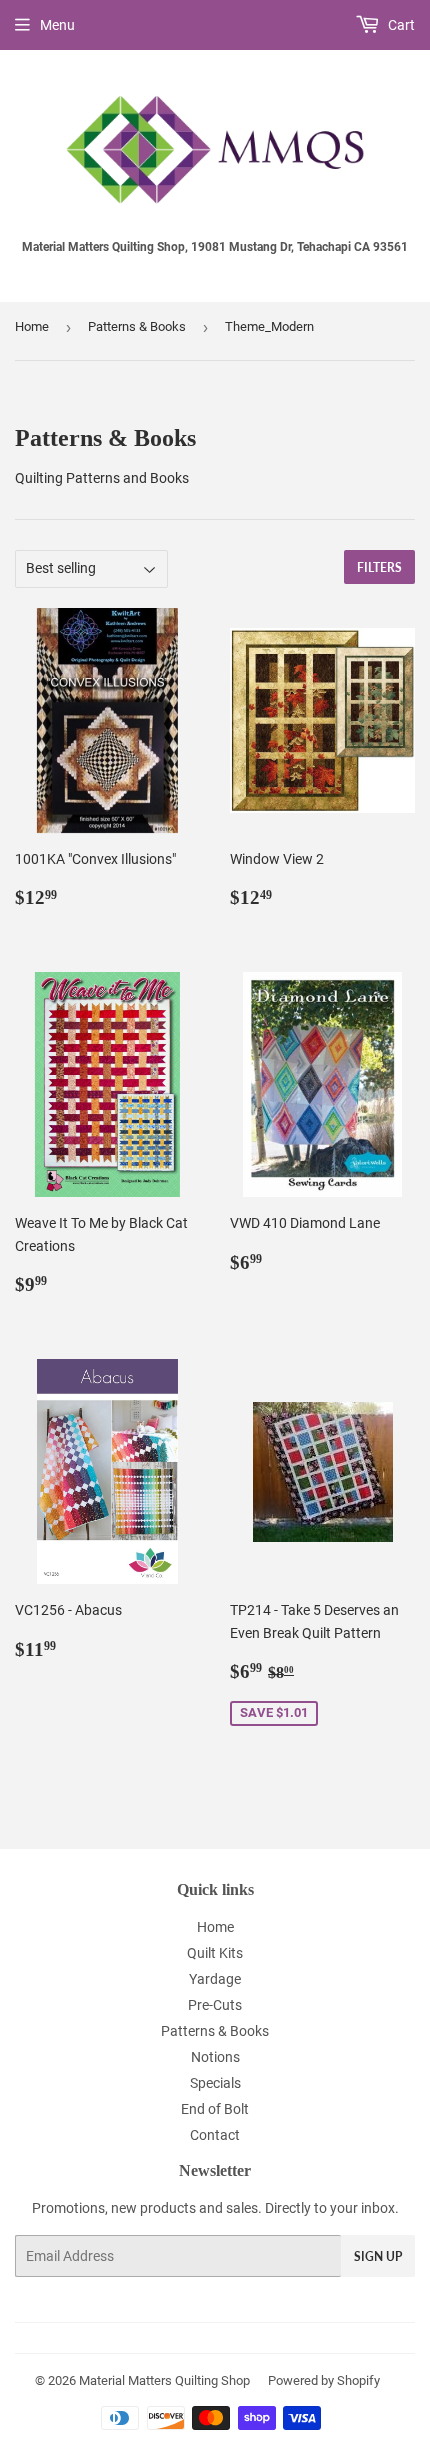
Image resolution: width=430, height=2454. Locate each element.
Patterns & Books (137, 326)
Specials (215, 2083)
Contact (215, 2135)
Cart (400, 25)
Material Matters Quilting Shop (164, 2380)
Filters (379, 567)
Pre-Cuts (215, 2005)
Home (32, 326)
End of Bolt (215, 2109)
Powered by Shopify (324, 2380)
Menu (57, 25)
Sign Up (378, 2256)
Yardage (215, 1979)
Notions (215, 2057)
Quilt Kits (215, 1953)
